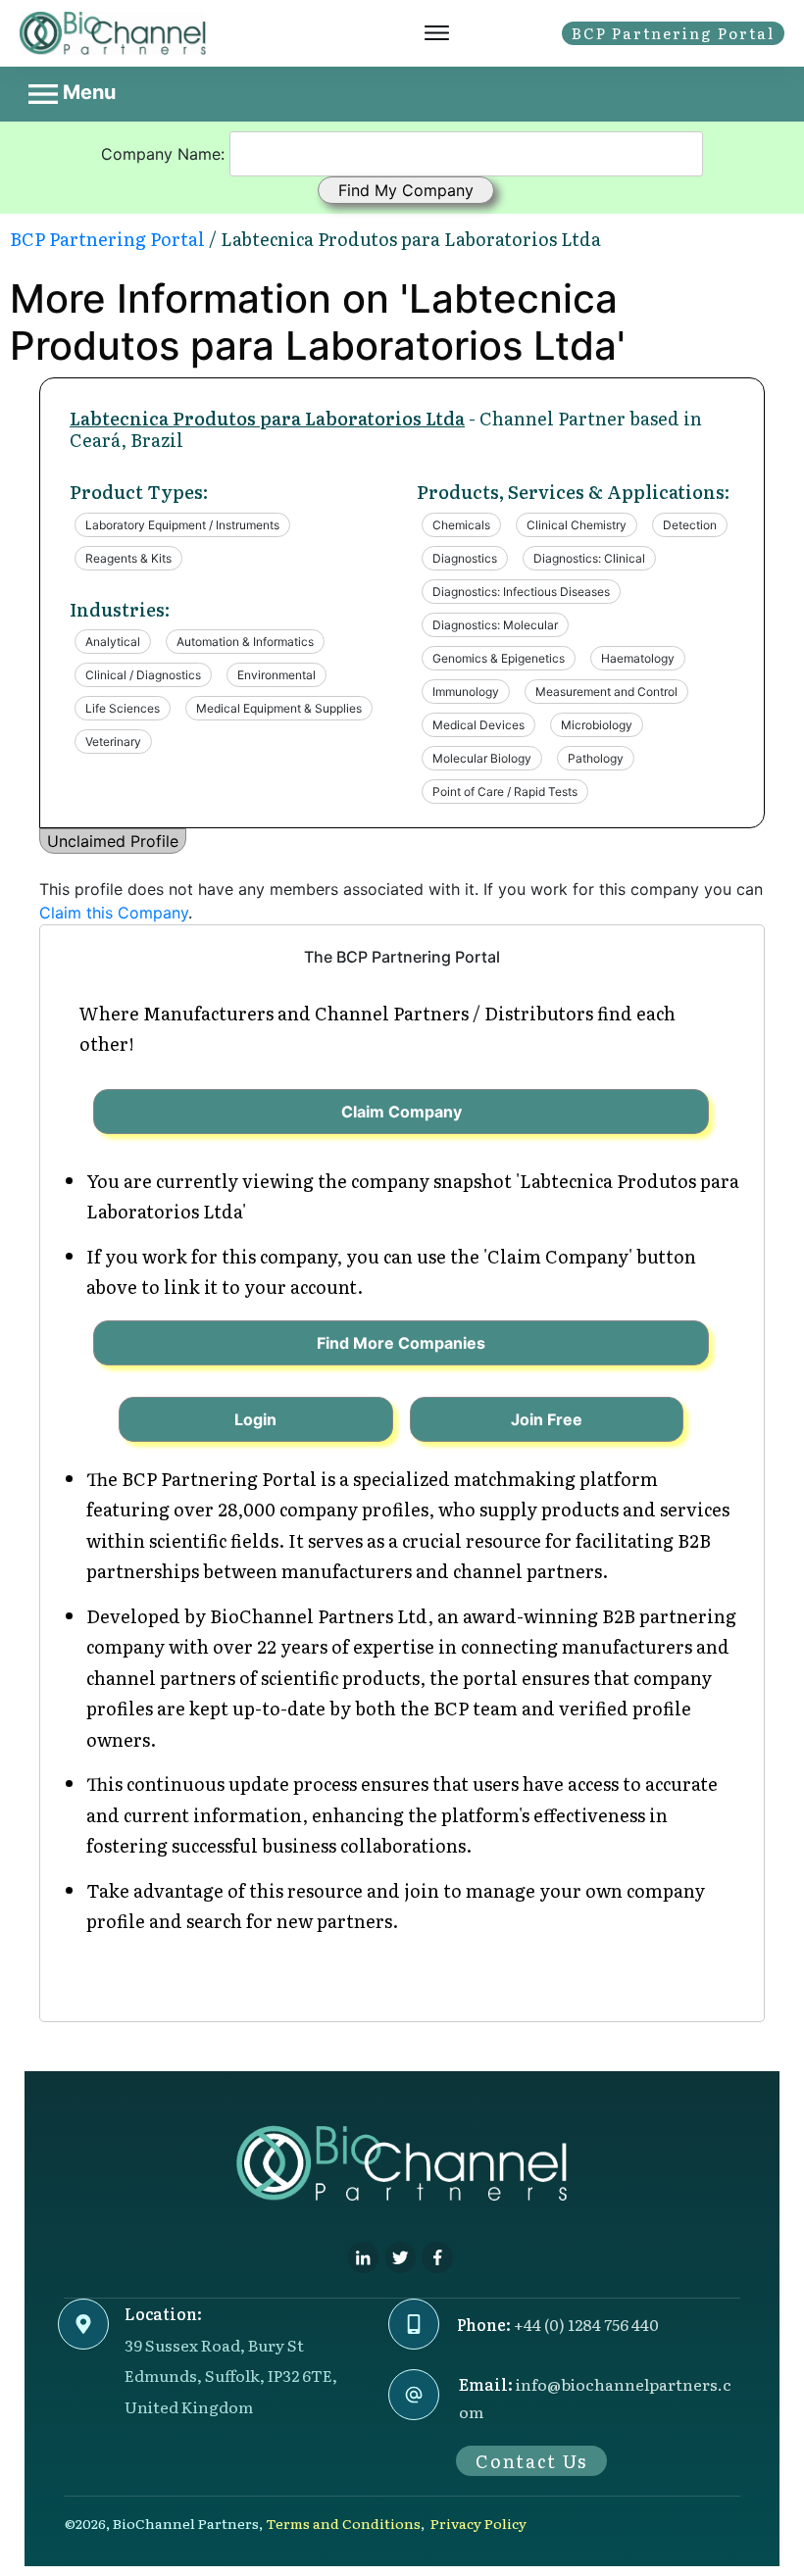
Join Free (547, 1419)
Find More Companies (401, 1343)
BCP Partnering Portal (107, 239)
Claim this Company (114, 913)
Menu (87, 92)
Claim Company (402, 1112)
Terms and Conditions (343, 2523)
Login (255, 1419)
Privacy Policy (478, 2523)
